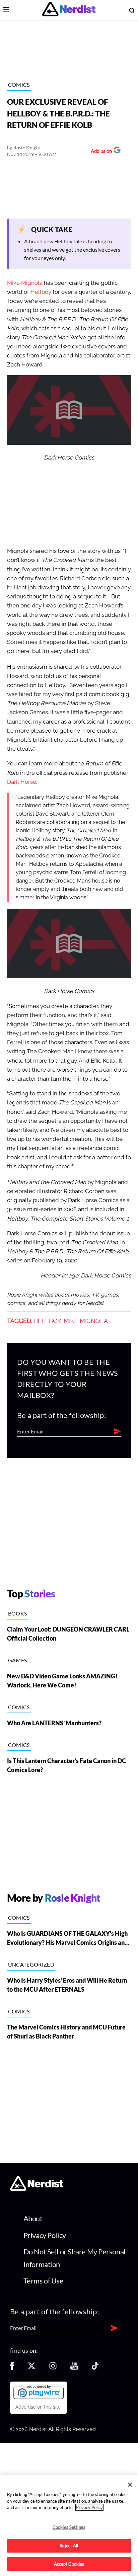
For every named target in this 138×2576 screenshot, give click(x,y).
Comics (19, 85)
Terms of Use (44, 2281)
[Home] (37, 2189)
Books (18, 1613)
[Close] (130, 2485)
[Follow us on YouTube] (74, 2368)
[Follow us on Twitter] (31, 2368)
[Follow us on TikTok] (95, 2368)
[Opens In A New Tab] (39, 2392)
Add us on (100, 152)
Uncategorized (31, 1964)
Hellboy (41, 292)
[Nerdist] (69, 10)
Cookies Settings (69, 2527)
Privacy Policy (45, 2235)
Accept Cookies (69, 2564)
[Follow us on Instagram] (53, 2368)
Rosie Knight (27, 147)
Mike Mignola (25, 283)
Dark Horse (22, 782)
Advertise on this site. (39, 2407)
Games (18, 1660)
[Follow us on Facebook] (12, 2368)
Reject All (69, 2546)
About (33, 2218)
